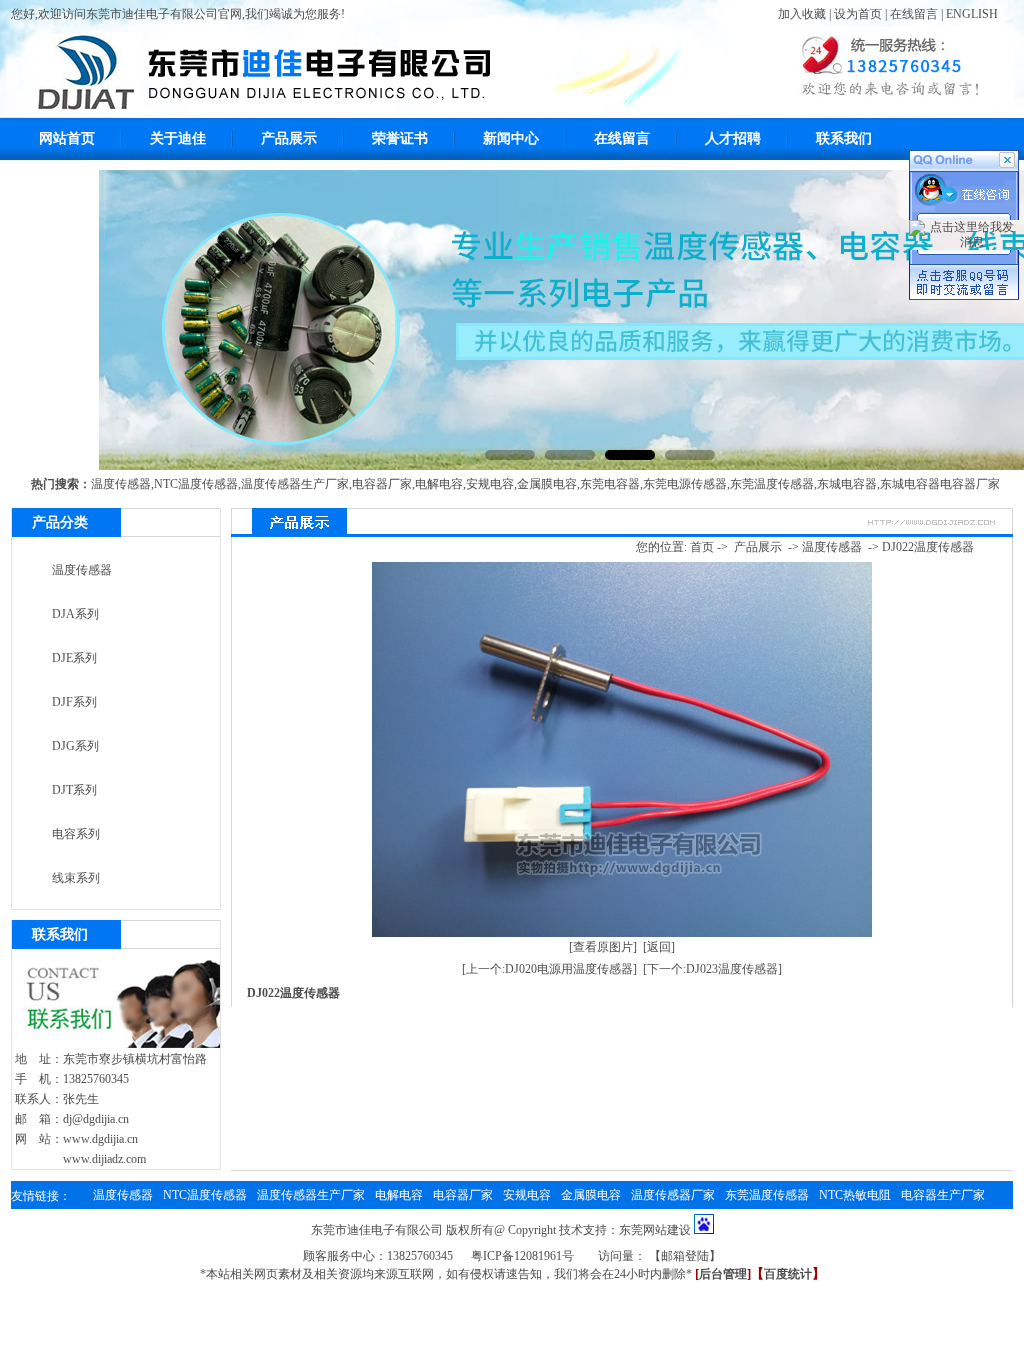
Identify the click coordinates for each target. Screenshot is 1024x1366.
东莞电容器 (610, 484)
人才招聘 (733, 138)
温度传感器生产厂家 (295, 484)
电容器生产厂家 (943, 1195)
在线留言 (914, 14)
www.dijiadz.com (104, 1159)
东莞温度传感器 (772, 484)
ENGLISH (972, 14)
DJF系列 (74, 702)
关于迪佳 (178, 138)
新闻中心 (511, 138)
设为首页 (858, 14)
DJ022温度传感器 (928, 547)
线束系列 (76, 878)
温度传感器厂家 (673, 1195)
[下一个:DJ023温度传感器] (712, 969)
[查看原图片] (603, 947)
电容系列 (76, 834)
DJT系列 (74, 790)
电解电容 (439, 484)
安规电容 (490, 484)
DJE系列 (74, 658)
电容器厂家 (382, 484)
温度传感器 (121, 484)
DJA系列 (75, 614)
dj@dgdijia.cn (96, 1119)
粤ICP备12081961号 (522, 1256)
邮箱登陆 (685, 1256)
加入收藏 (802, 14)
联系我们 (844, 138)
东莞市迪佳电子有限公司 (377, 1230)
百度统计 (788, 1274)
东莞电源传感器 (685, 484)
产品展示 (289, 138)
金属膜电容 (547, 484)
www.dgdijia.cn (100, 1139)
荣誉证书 (400, 138)
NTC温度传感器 (196, 484)
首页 (702, 547)
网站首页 (67, 138)
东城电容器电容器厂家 (940, 484)
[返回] (659, 947)
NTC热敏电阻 (855, 1195)
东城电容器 (847, 484)
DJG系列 (75, 746)
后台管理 (723, 1274)
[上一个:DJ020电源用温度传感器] (549, 969)
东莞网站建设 (655, 1230)
